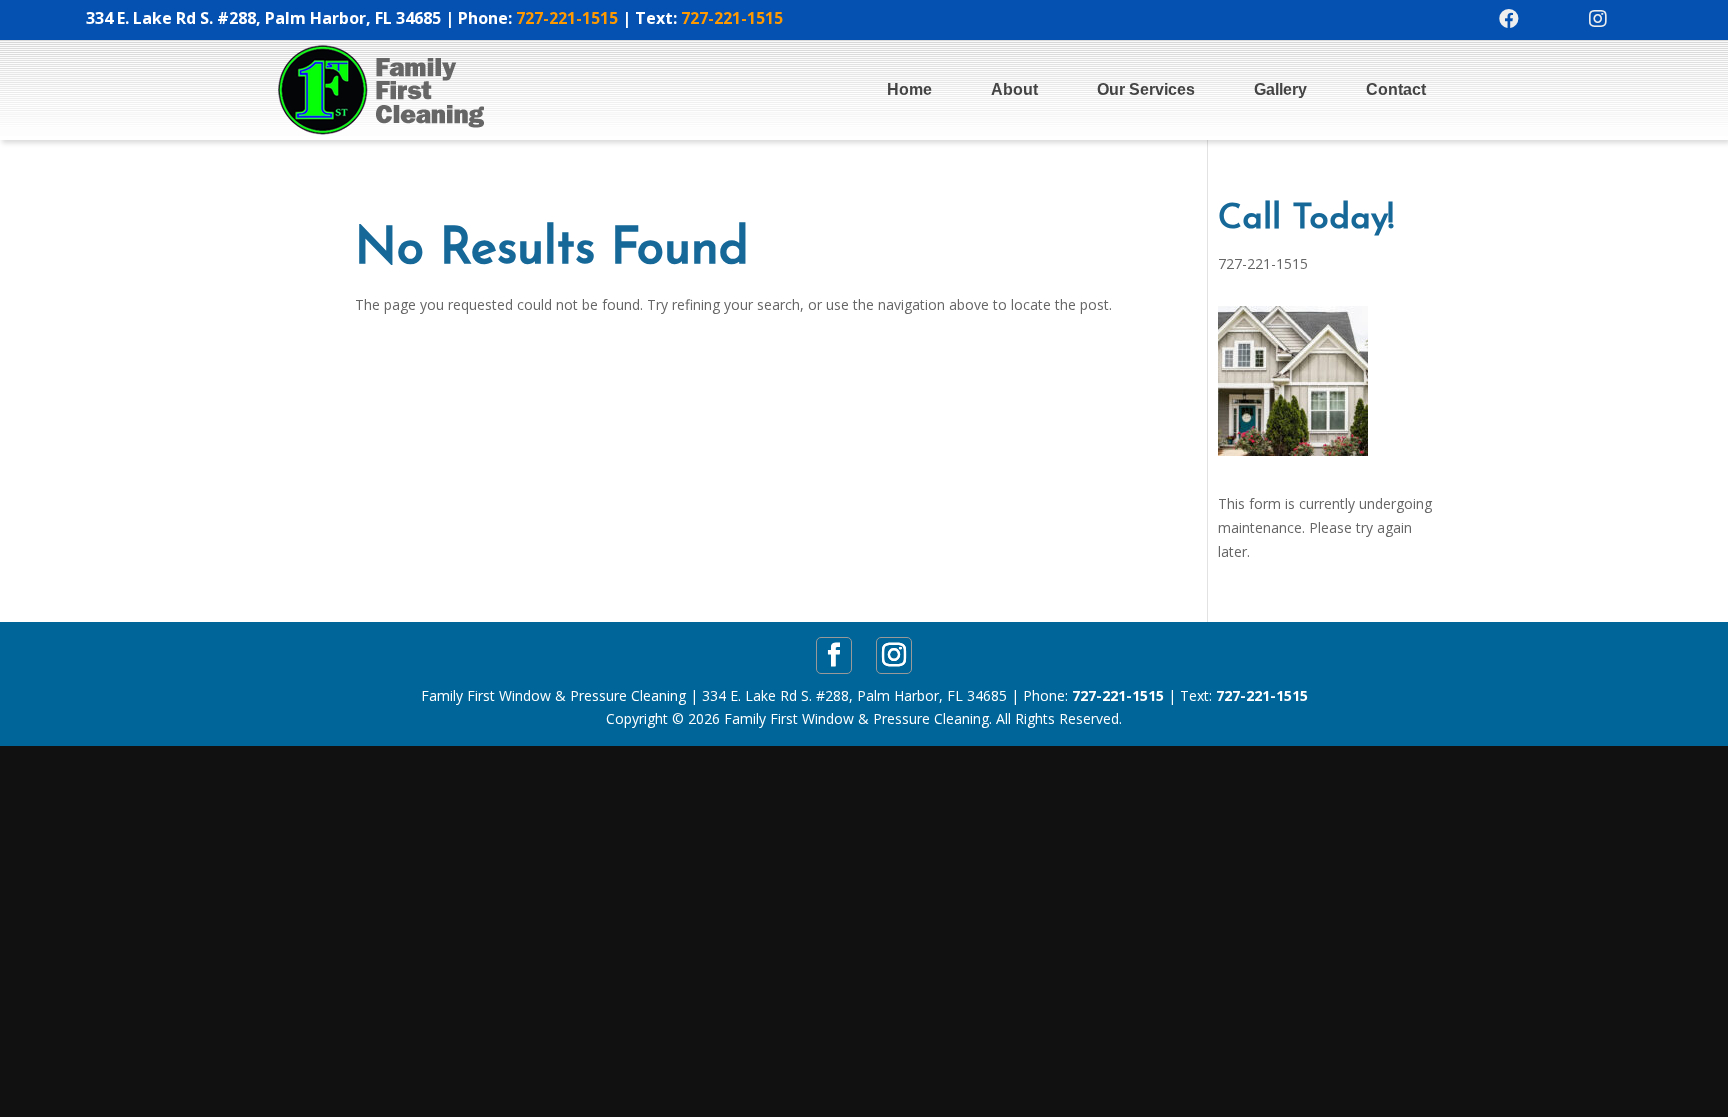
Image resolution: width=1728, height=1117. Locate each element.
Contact (1396, 89)
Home (909, 89)
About (1014, 89)
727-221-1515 (567, 18)
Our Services (1146, 89)
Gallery (1280, 89)
